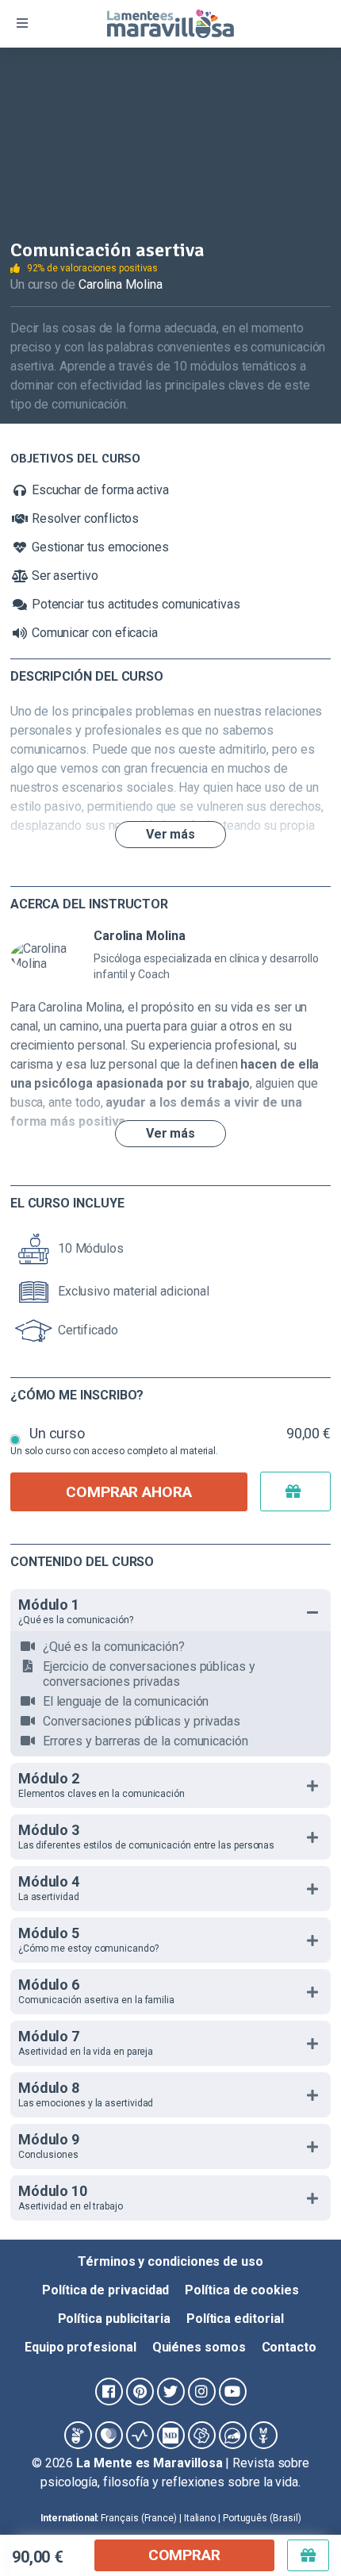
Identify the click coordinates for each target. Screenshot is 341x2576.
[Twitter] (171, 2392)
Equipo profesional (80, 2347)
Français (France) (139, 2518)
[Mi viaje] (202, 2435)
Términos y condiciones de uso (170, 2261)
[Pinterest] (140, 2392)
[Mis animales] (264, 2435)
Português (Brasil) (262, 2518)
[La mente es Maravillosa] (78, 2435)
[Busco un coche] (233, 2435)
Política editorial (235, 2319)
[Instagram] (202, 2392)
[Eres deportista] (140, 2435)
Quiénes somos (199, 2347)
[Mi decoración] (171, 2435)
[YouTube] (233, 2392)
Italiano (200, 2518)
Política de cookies (241, 2290)
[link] (297, 2486)
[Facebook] (109, 2392)
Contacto (289, 2347)
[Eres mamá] (109, 2435)
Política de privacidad (105, 2290)
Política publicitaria (114, 2319)
